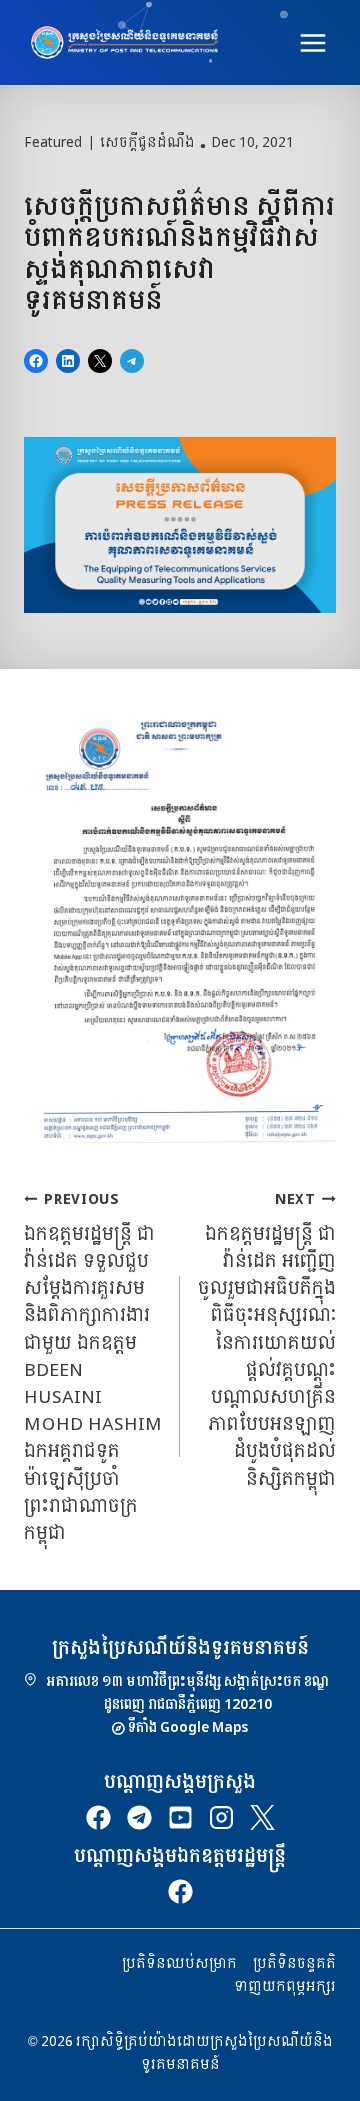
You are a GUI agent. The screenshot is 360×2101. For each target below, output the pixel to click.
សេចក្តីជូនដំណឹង (147, 143)
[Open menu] (312, 42)
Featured (53, 143)
